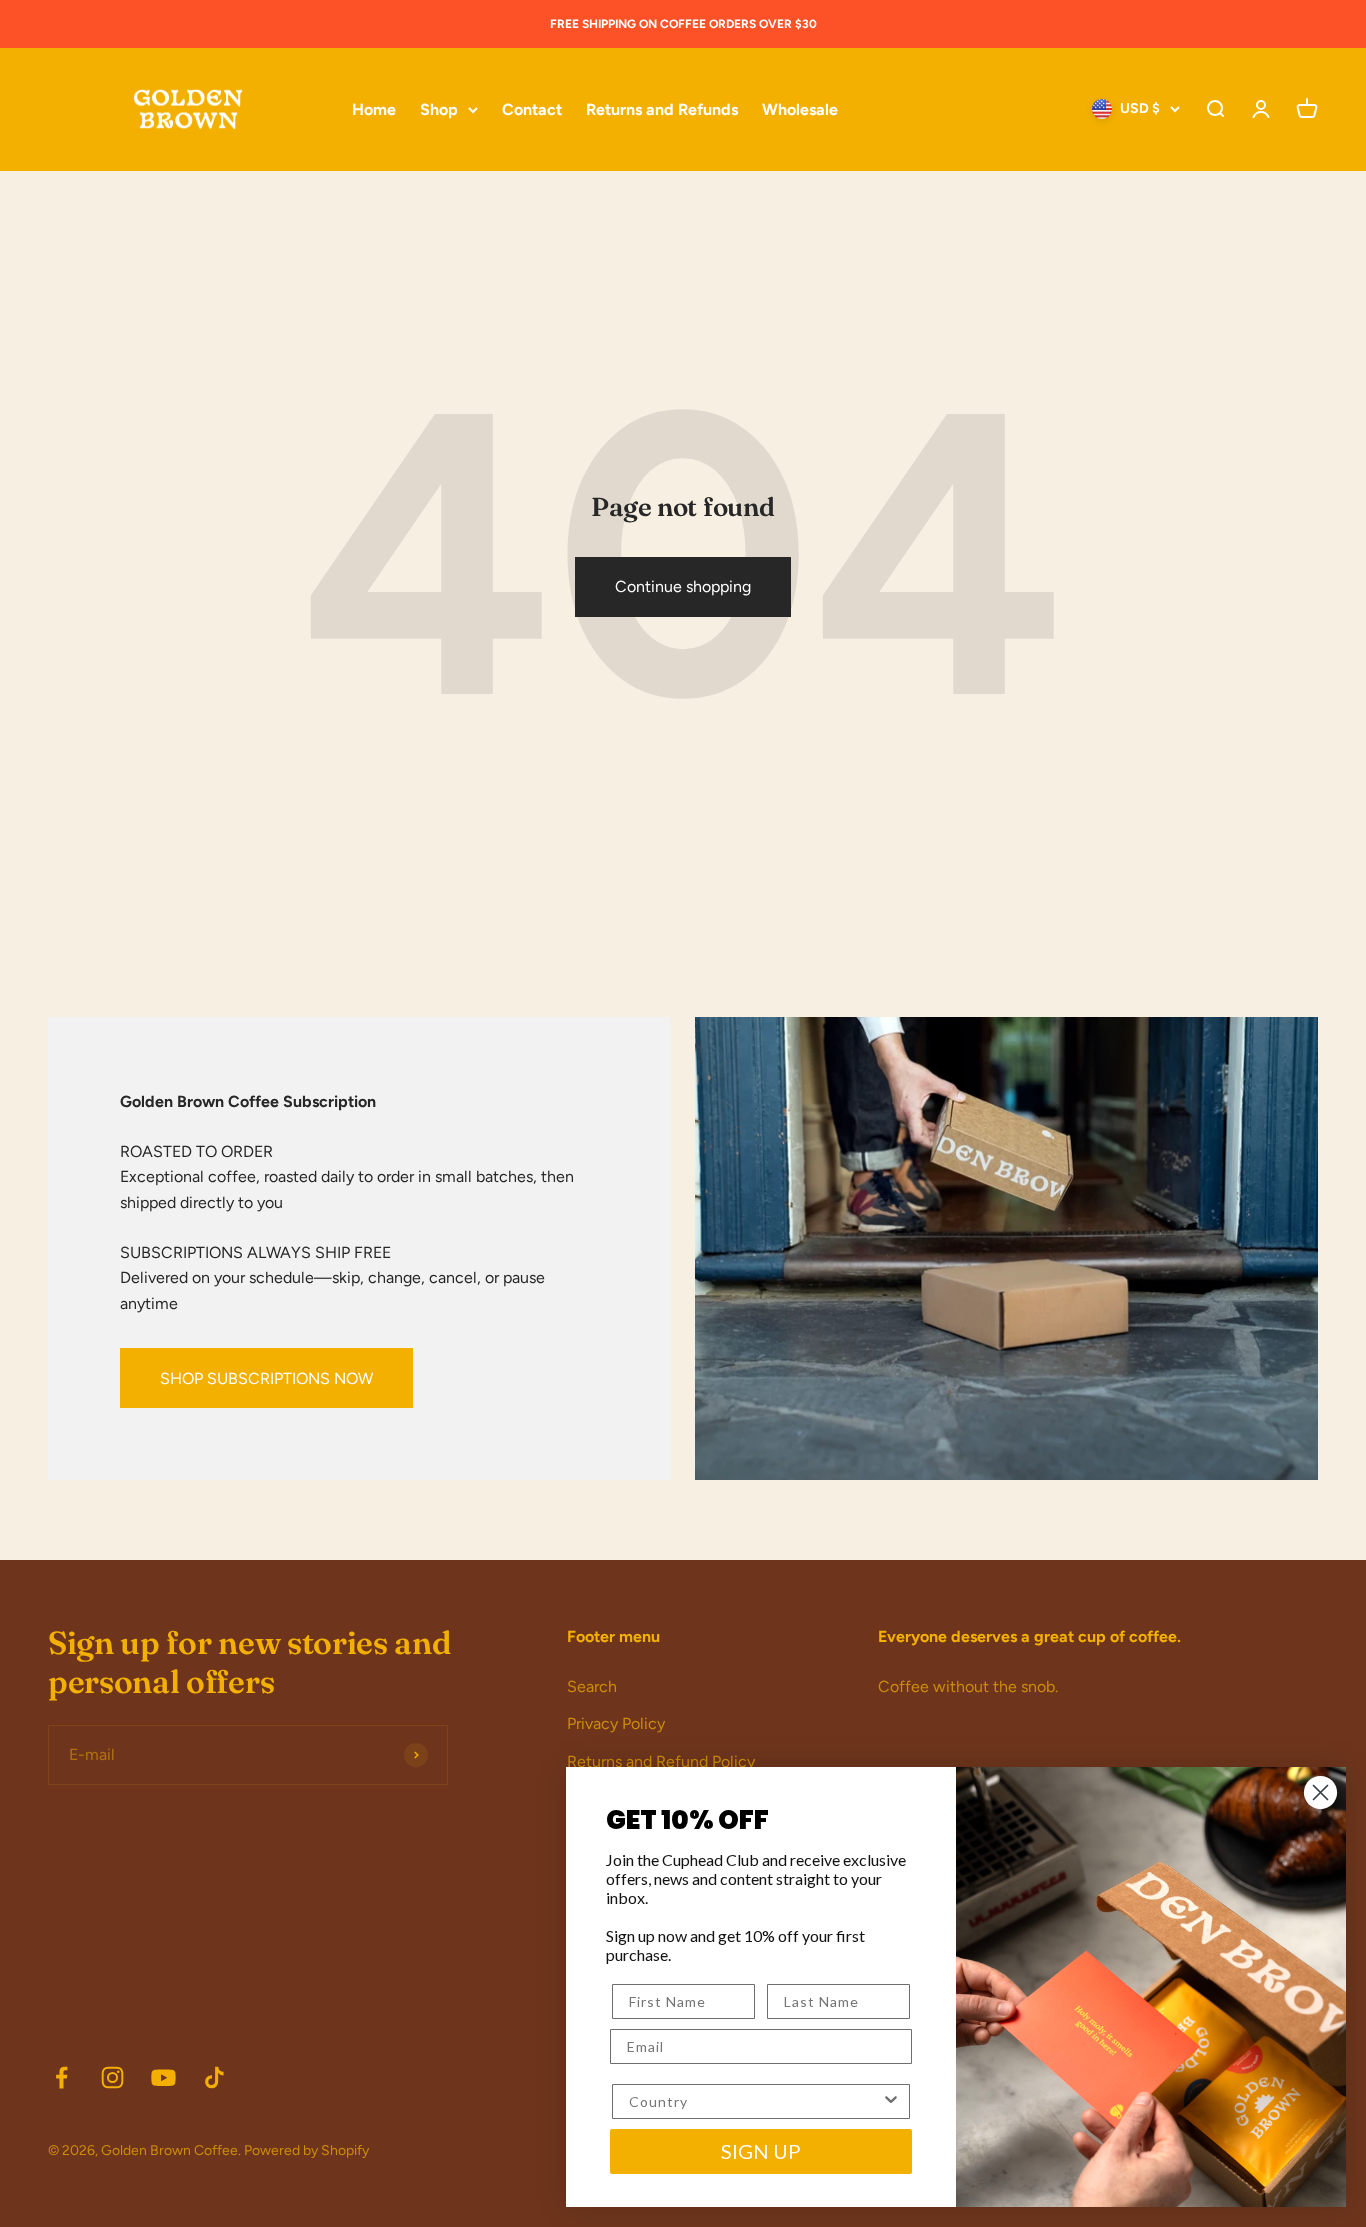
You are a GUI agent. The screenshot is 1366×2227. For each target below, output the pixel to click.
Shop (439, 109)
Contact (532, 109)
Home (374, 109)
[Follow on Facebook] (61, 2077)
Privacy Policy (616, 1723)
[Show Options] (891, 2101)
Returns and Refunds (662, 109)
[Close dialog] (1320, 1792)
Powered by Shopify (306, 2150)
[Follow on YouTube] (163, 2077)
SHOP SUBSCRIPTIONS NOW (266, 1378)
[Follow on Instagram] (112, 2077)
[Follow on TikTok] (214, 2077)
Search (592, 1686)
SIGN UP (761, 2151)
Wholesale (800, 109)
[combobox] (755, 2101)
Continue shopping (683, 586)
